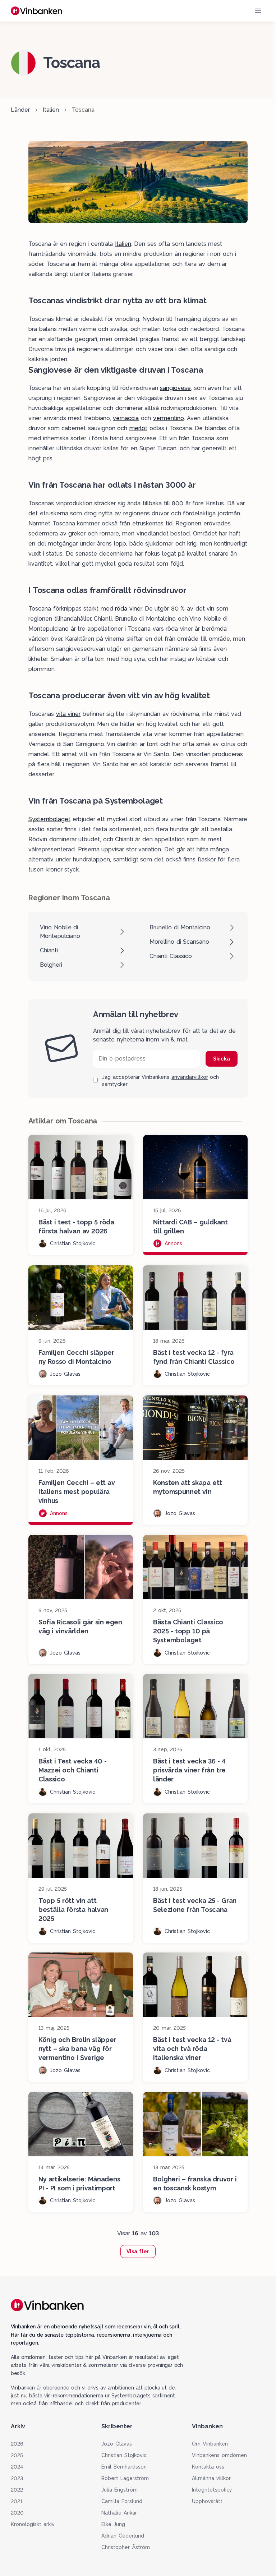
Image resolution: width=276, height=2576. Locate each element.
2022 (17, 2490)
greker (77, 533)
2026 (17, 2444)
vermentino (169, 418)
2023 (17, 2478)
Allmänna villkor (211, 2478)
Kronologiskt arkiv (33, 2524)
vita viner (68, 714)
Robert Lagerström (125, 2478)
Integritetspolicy (212, 2490)
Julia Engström (119, 2490)
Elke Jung (113, 2524)
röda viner (128, 609)
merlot (138, 428)
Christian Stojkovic (124, 2455)
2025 (17, 2455)
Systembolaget (49, 819)
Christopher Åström (126, 2547)
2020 (17, 2513)
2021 (17, 2501)
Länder (20, 110)
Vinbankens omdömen (219, 2455)
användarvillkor (190, 1077)
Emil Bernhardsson (124, 2467)
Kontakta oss (208, 2467)
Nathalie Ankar (119, 2513)
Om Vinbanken (210, 2444)
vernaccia (126, 418)
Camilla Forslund (122, 2501)
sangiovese (175, 388)
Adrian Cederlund (123, 2536)
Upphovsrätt (207, 2501)
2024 (17, 2467)
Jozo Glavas (117, 2444)
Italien (51, 110)
